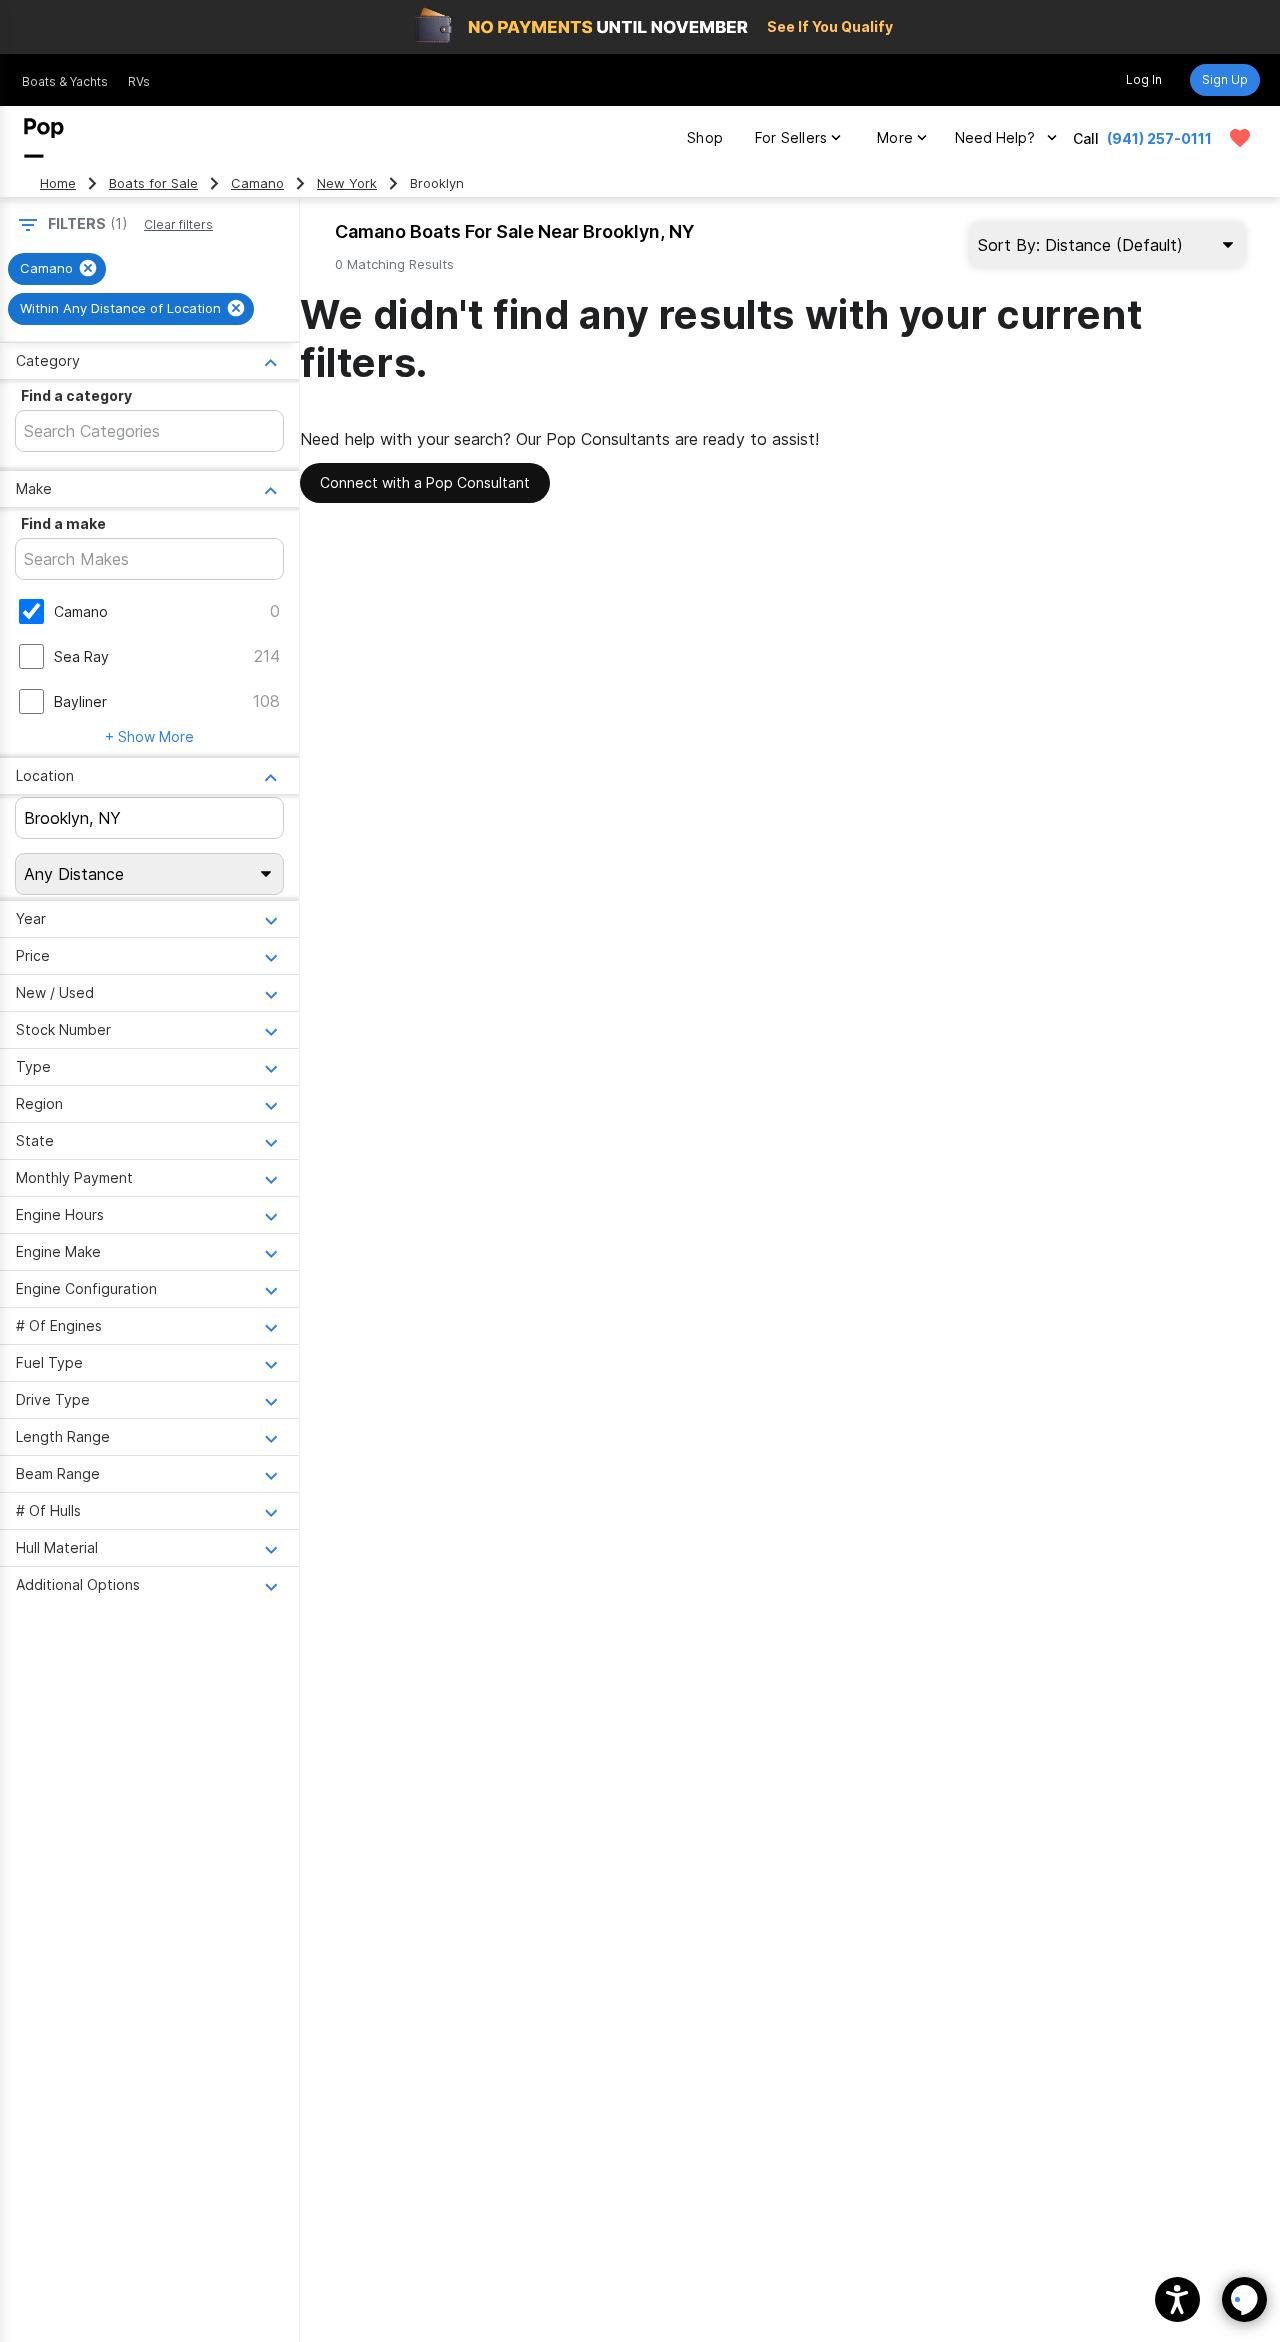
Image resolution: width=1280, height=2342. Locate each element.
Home (58, 183)
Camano (257, 183)
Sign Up (1225, 79)
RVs (139, 81)
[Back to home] (44, 138)
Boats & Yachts (65, 81)
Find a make (63, 523)
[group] (57, 269)
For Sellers (791, 137)
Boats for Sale (153, 183)
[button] (1177, 2299)
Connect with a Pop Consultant (425, 482)
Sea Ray (81, 656)
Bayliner (80, 701)
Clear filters (178, 224)
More (895, 137)
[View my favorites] (1240, 138)
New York (347, 183)
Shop (705, 137)
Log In (1144, 79)
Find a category (76, 395)
